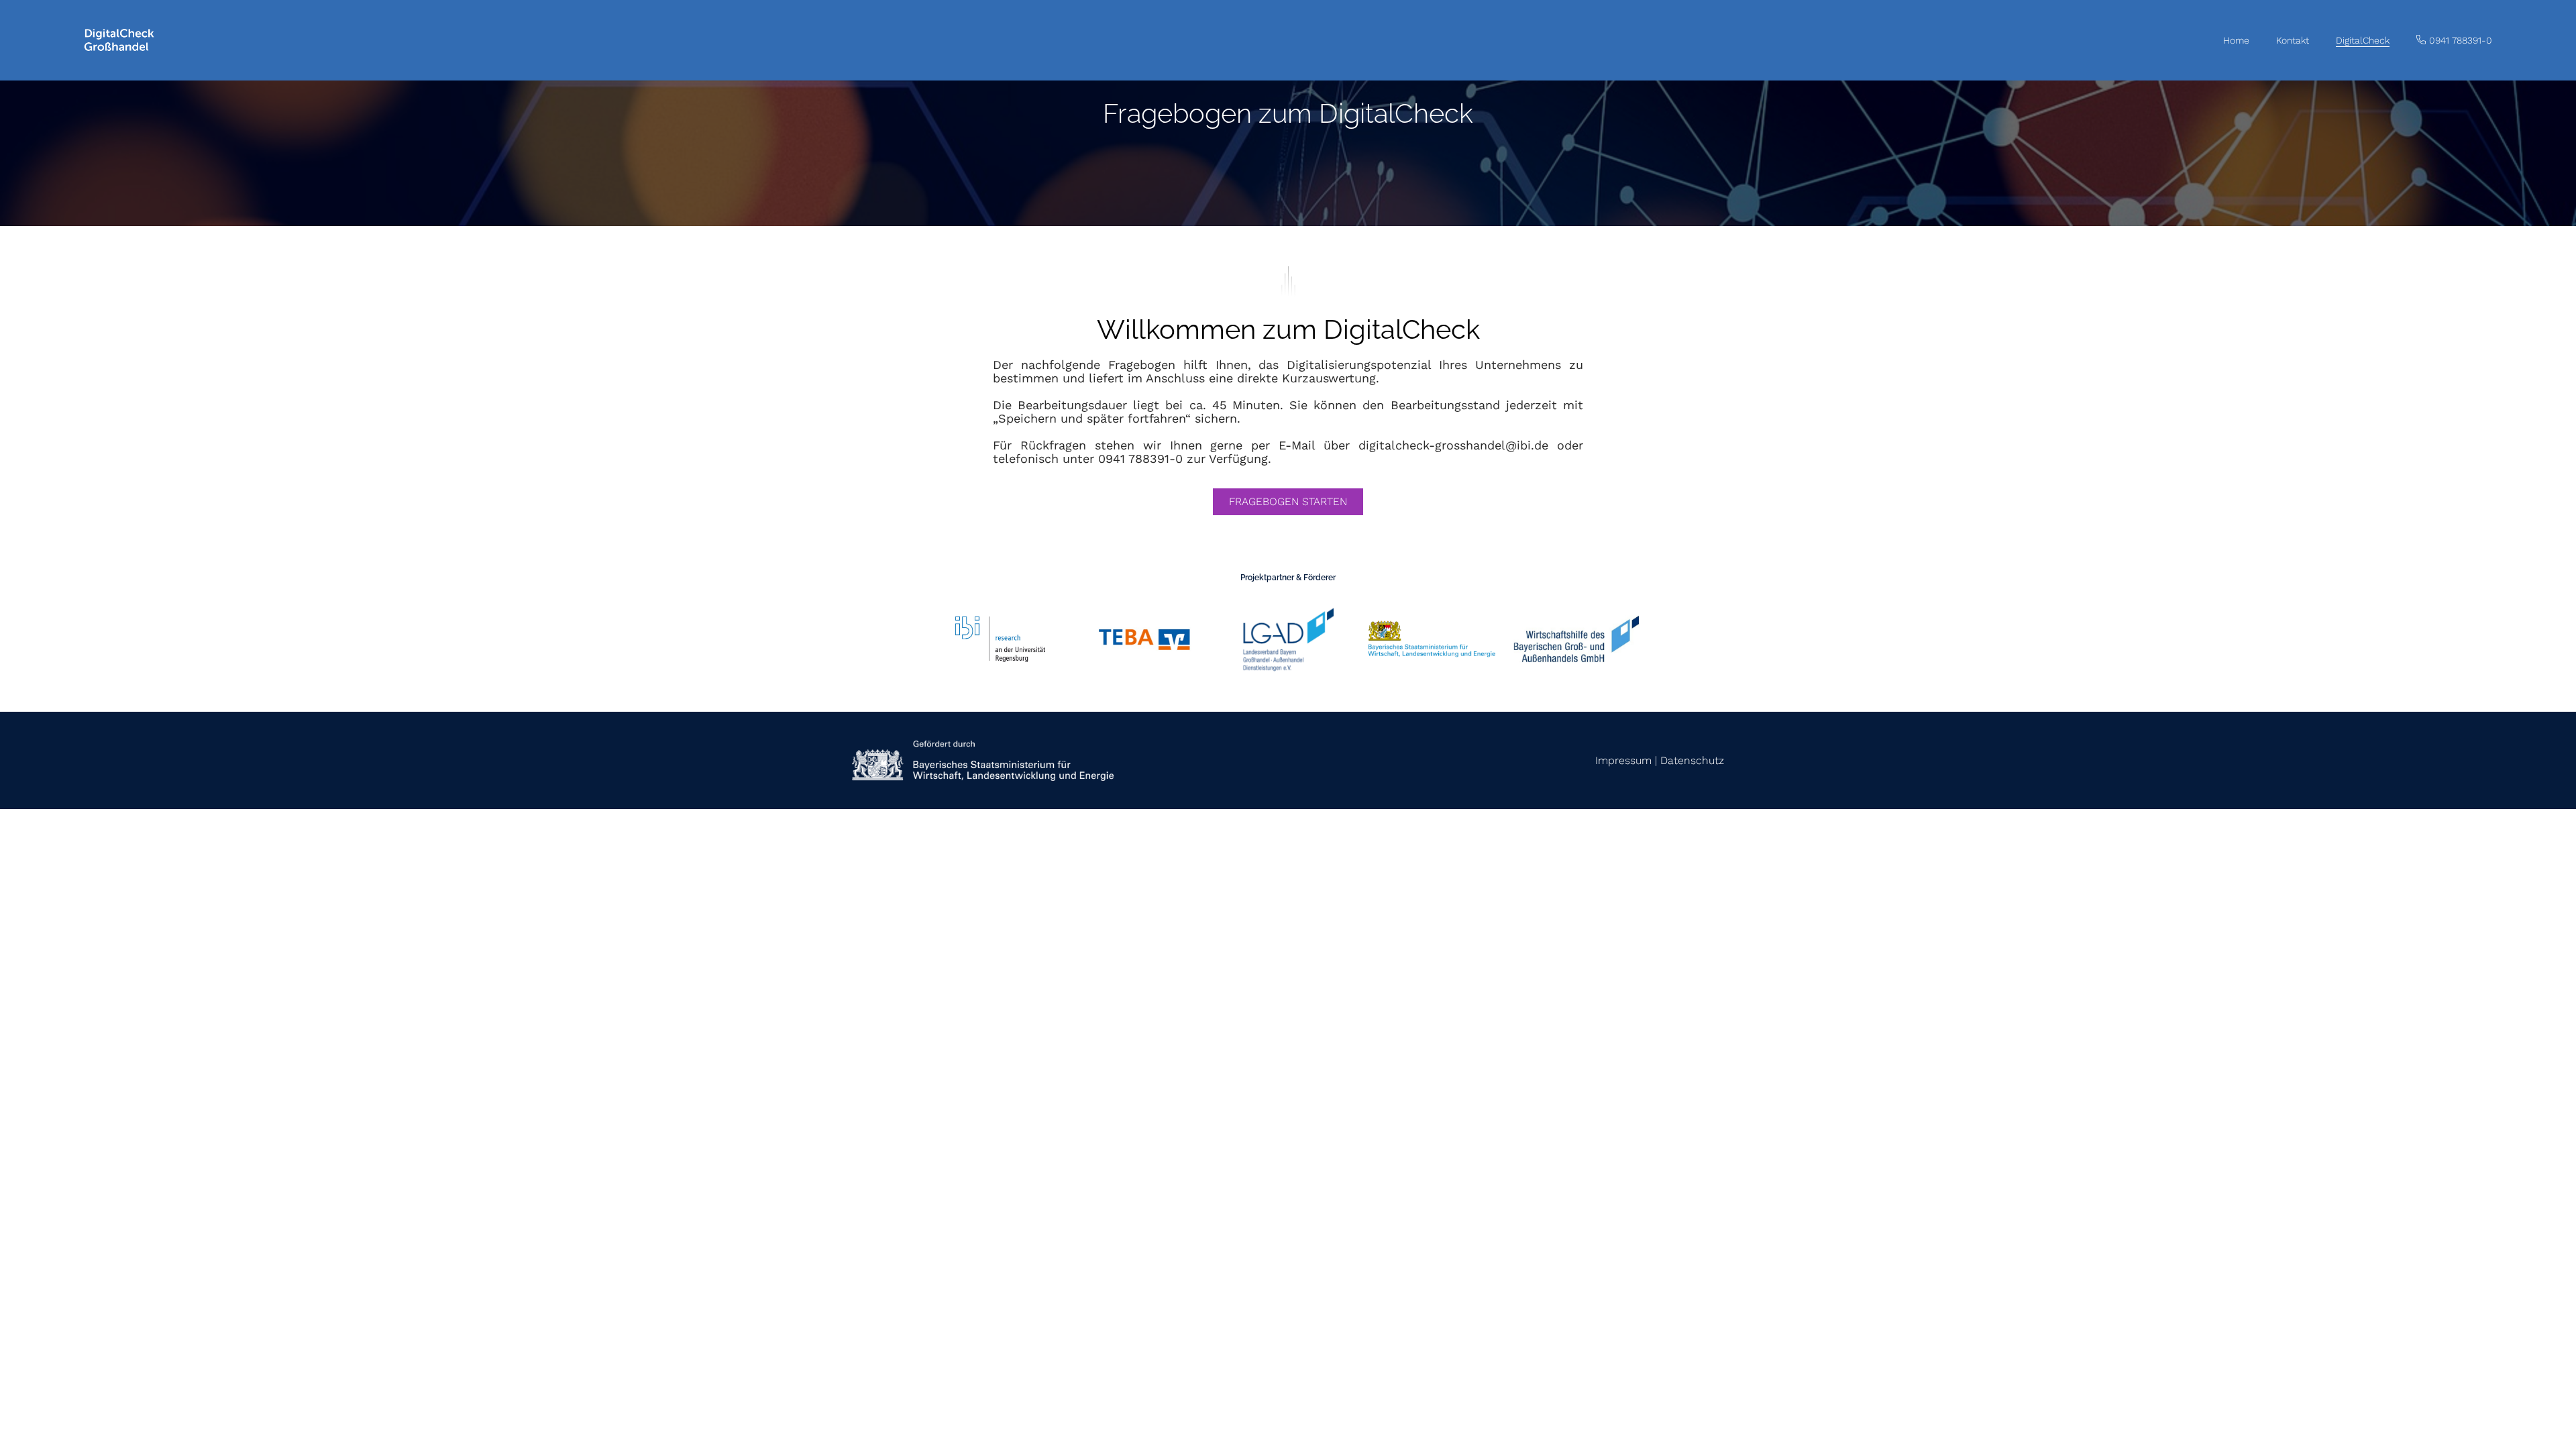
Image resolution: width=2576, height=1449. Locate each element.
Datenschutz (1692, 760)
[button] (2454, 41)
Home (2236, 40)
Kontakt (2293, 40)
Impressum (1623, 760)
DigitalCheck (2363, 40)
